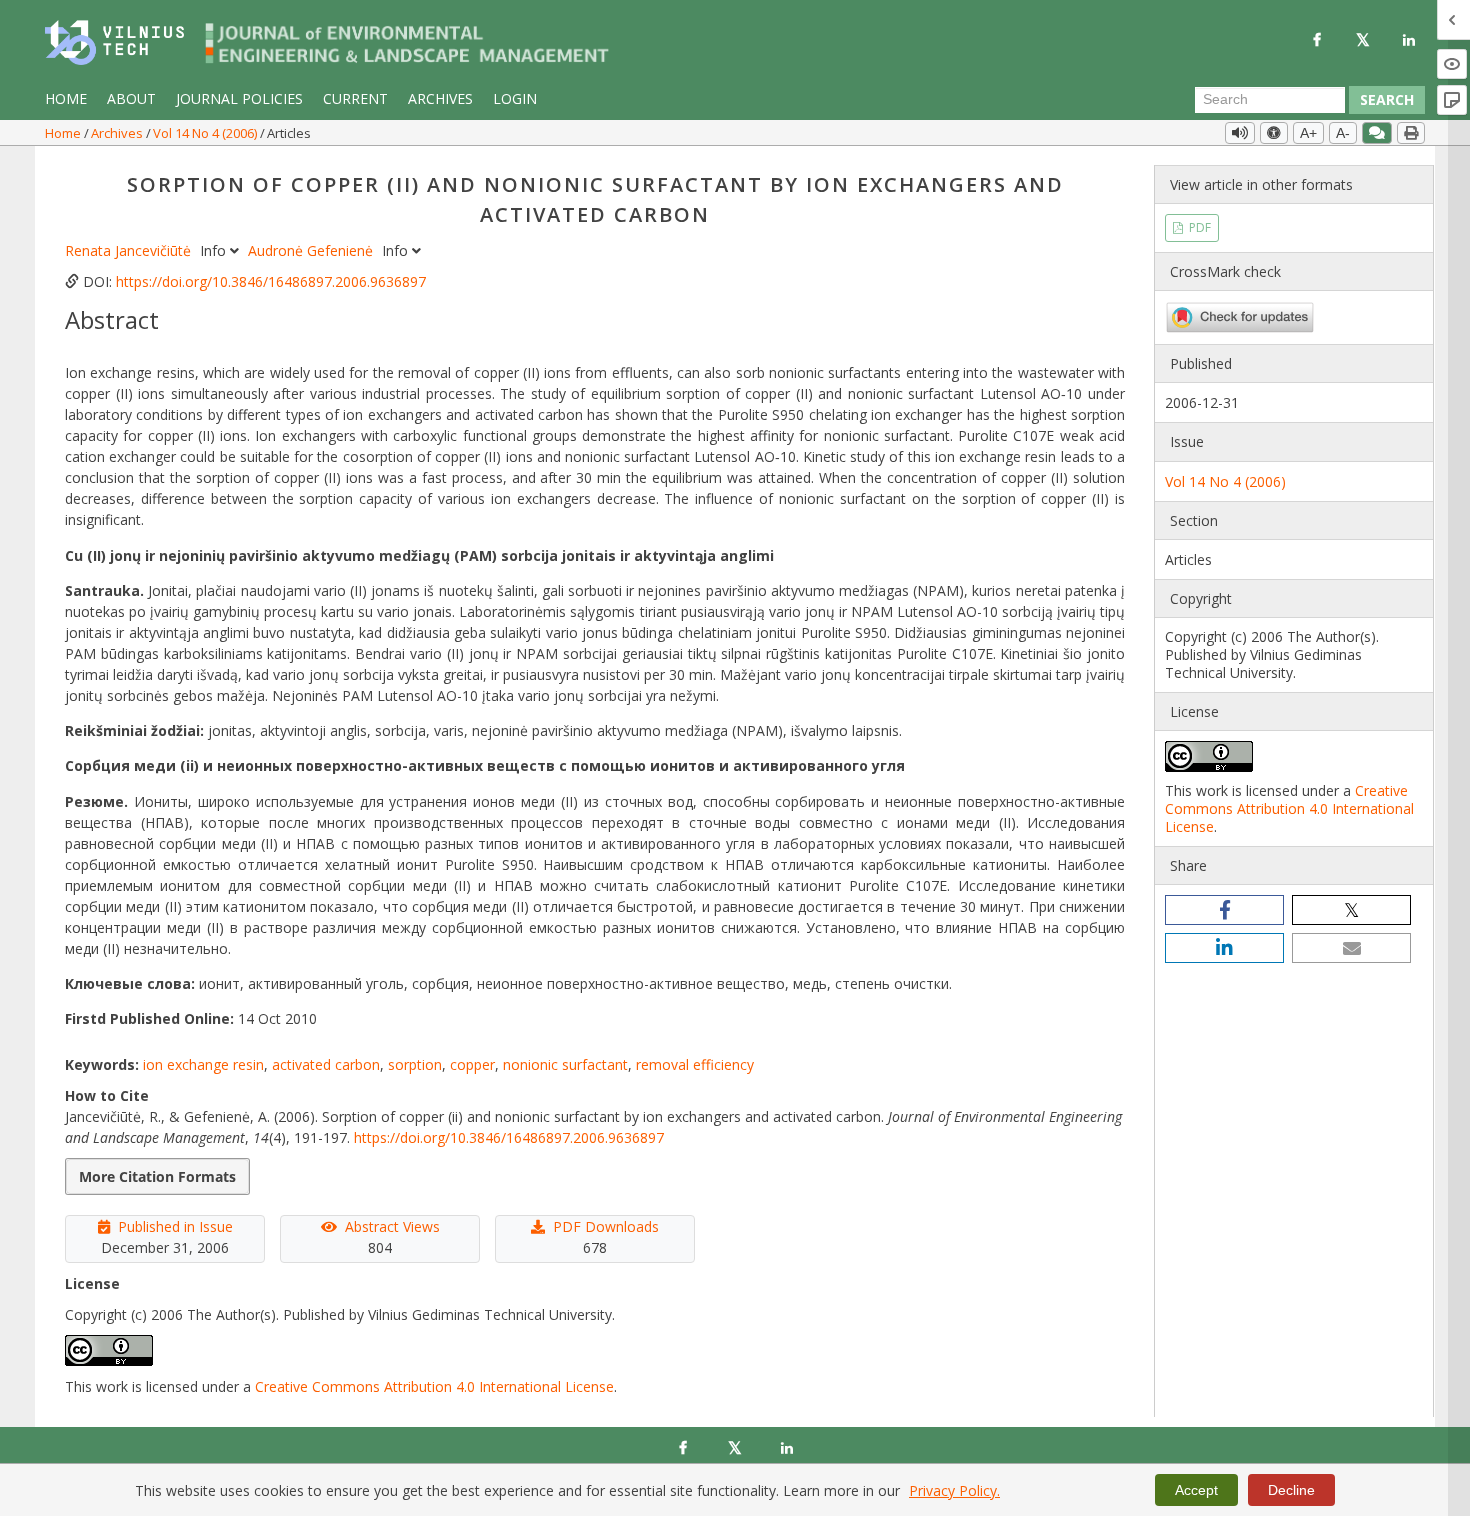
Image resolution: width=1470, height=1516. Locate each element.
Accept (1196, 1490)
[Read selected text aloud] (1240, 133)
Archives (440, 98)
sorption (415, 1064)
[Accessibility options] (1274, 133)
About (131, 98)
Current (355, 98)
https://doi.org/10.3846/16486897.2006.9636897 (271, 281)
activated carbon (326, 1064)
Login (515, 98)
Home (66, 98)
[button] (1224, 910)
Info (215, 250)
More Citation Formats (157, 1176)
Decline (1291, 1490)
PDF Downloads (606, 1226)
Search (1387, 99)
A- (1343, 133)
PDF (1198, 227)
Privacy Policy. (954, 1490)
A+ (1308, 133)
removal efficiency (695, 1064)
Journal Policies (239, 98)
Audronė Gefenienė (312, 250)
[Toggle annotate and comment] (1377, 133)
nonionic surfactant (565, 1064)
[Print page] (1411, 133)
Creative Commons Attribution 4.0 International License (434, 1386)
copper (472, 1064)
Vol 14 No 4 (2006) (206, 133)
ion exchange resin (203, 1064)
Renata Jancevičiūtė (130, 250)
